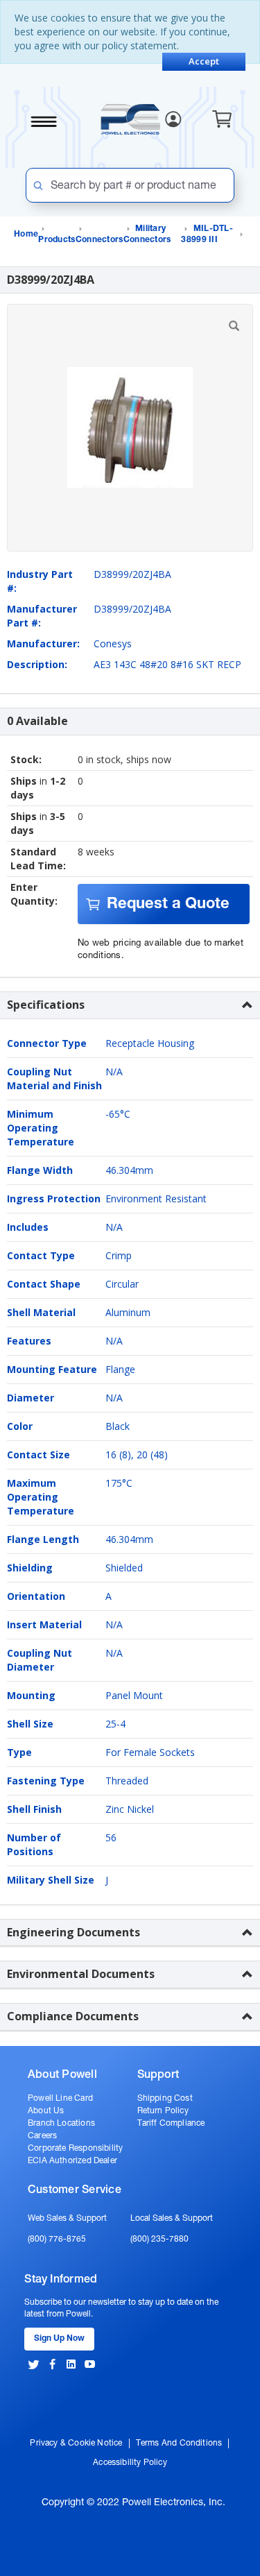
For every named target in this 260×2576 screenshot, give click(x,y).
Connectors (99, 240)
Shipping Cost (165, 2099)
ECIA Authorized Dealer (72, 2161)
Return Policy (163, 2111)
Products (57, 240)
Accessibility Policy (130, 2463)
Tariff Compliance (171, 2124)
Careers (42, 2136)
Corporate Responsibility (75, 2149)
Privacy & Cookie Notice (76, 2443)
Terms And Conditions (179, 2443)
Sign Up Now (59, 2339)
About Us (46, 2111)
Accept (204, 61)
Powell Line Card (60, 2099)
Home (26, 234)
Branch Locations (61, 2124)
